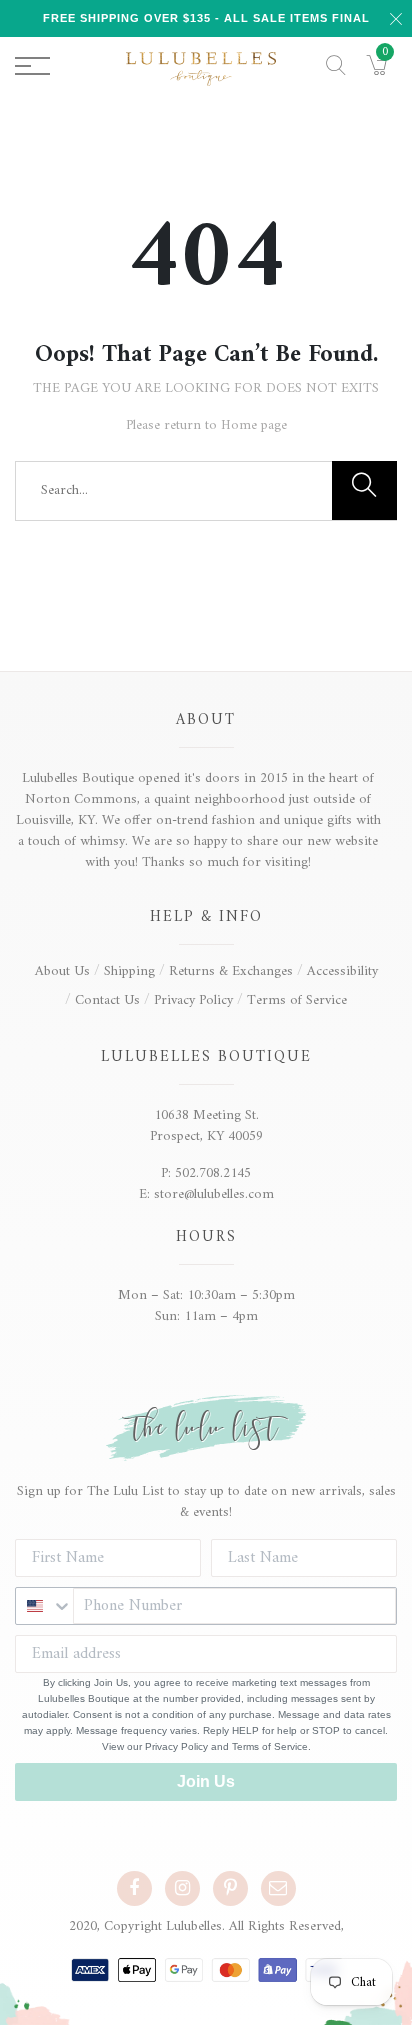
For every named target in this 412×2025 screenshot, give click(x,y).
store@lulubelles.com (214, 1194)
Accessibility (342, 971)
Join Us (206, 1781)
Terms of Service (297, 1000)
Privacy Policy (193, 1000)
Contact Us (107, 1000)
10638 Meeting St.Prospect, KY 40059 (206, 1126)
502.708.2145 (213, 1173)
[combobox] (44, 1606)
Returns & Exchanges (231, 971)
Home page (254, 425)
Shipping (129, 971)
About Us (62, 971)
